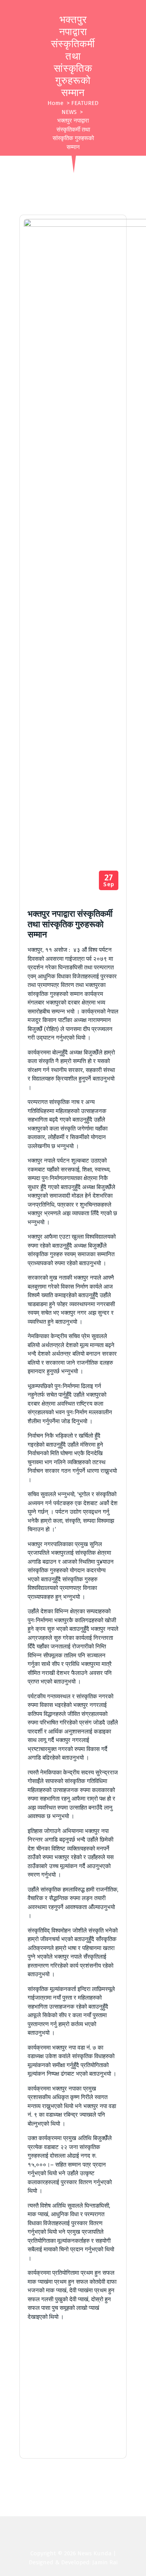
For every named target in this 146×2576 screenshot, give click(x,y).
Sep (109, 881)
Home (55, 103)
